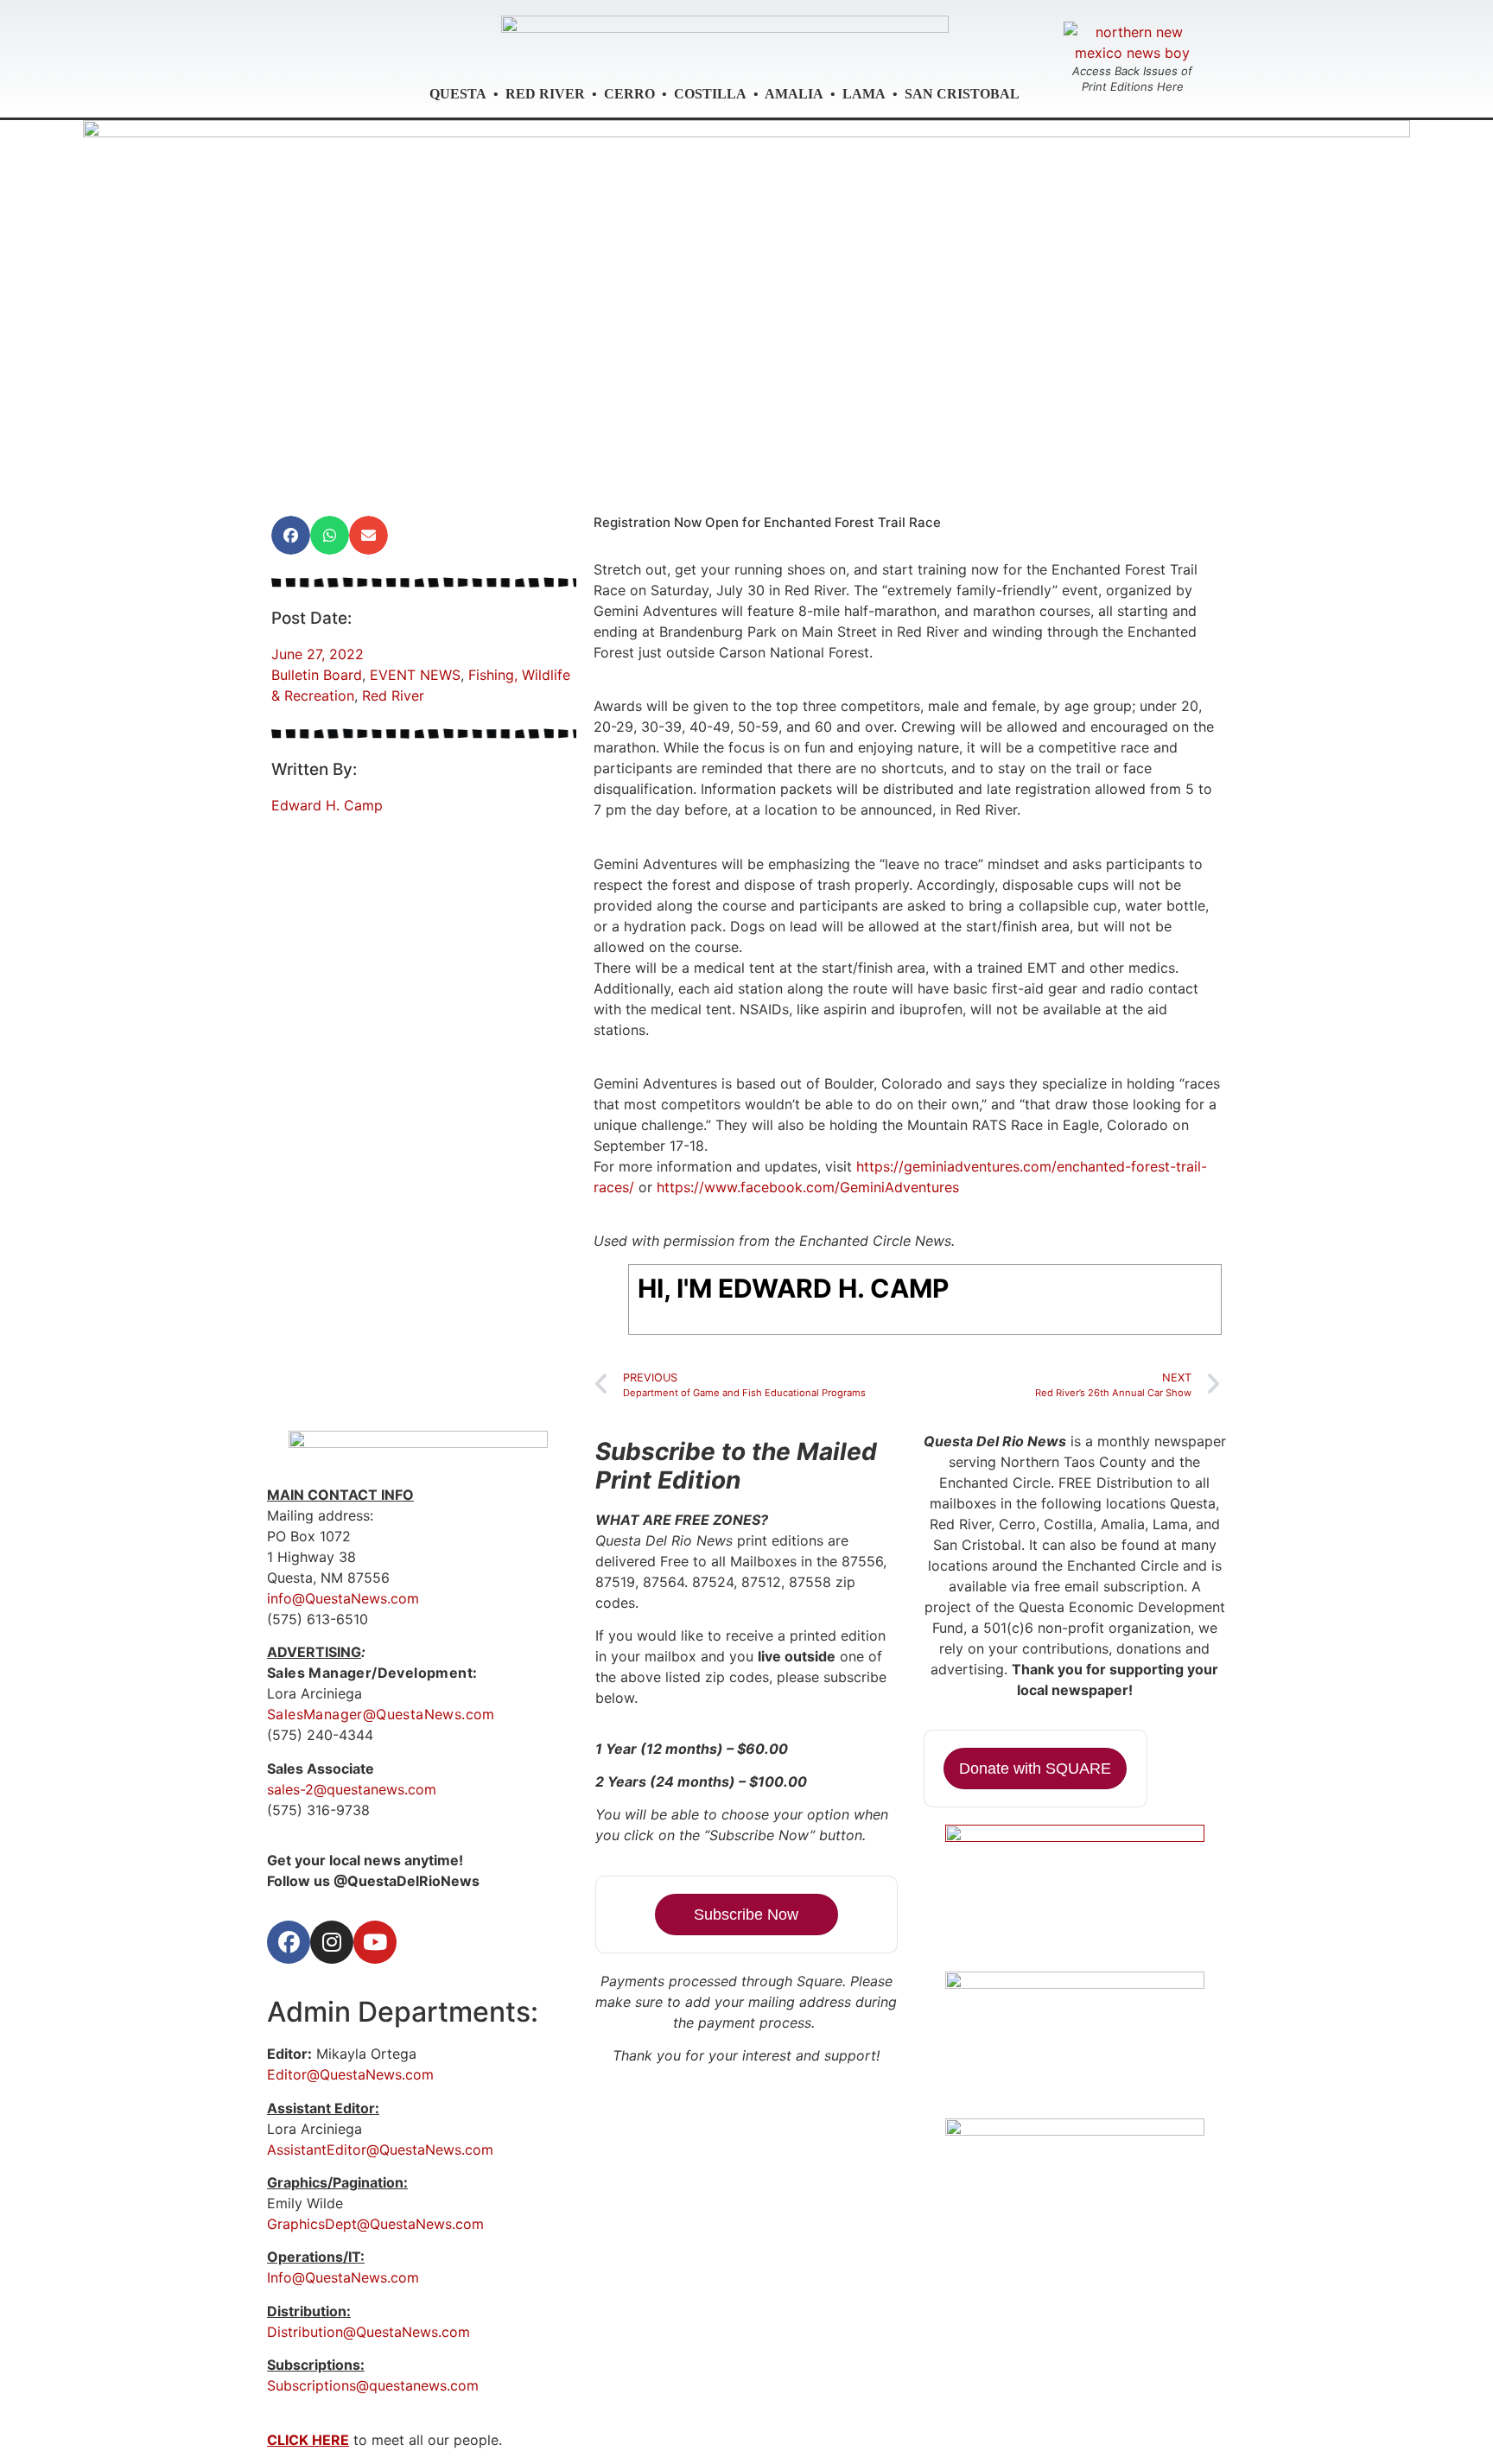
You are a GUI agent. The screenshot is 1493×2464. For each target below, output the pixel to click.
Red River (393, 695)
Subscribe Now (746, 1915)
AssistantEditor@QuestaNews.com (380, 2150)
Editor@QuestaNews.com (350, 2074)
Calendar (987, 471)
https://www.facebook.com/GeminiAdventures (808, 1187)
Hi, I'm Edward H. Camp (793, 1288)
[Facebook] (289, 1942)
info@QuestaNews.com (343, 1598)
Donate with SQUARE (1035, 1769)
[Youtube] (375, 1942)
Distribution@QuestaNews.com (368, 2332)
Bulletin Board (317, 675)
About (877, 471)
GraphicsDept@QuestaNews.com (375, 2224)
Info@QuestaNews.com (343, 2277)
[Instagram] (332, 1942)
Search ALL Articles (745, 471)
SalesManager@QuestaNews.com (381, 1714)
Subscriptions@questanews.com (373, 2385)
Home (491, 471)
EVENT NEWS (415, 675)
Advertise (581, 471)
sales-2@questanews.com (352, 1789)
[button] (291, 535)
